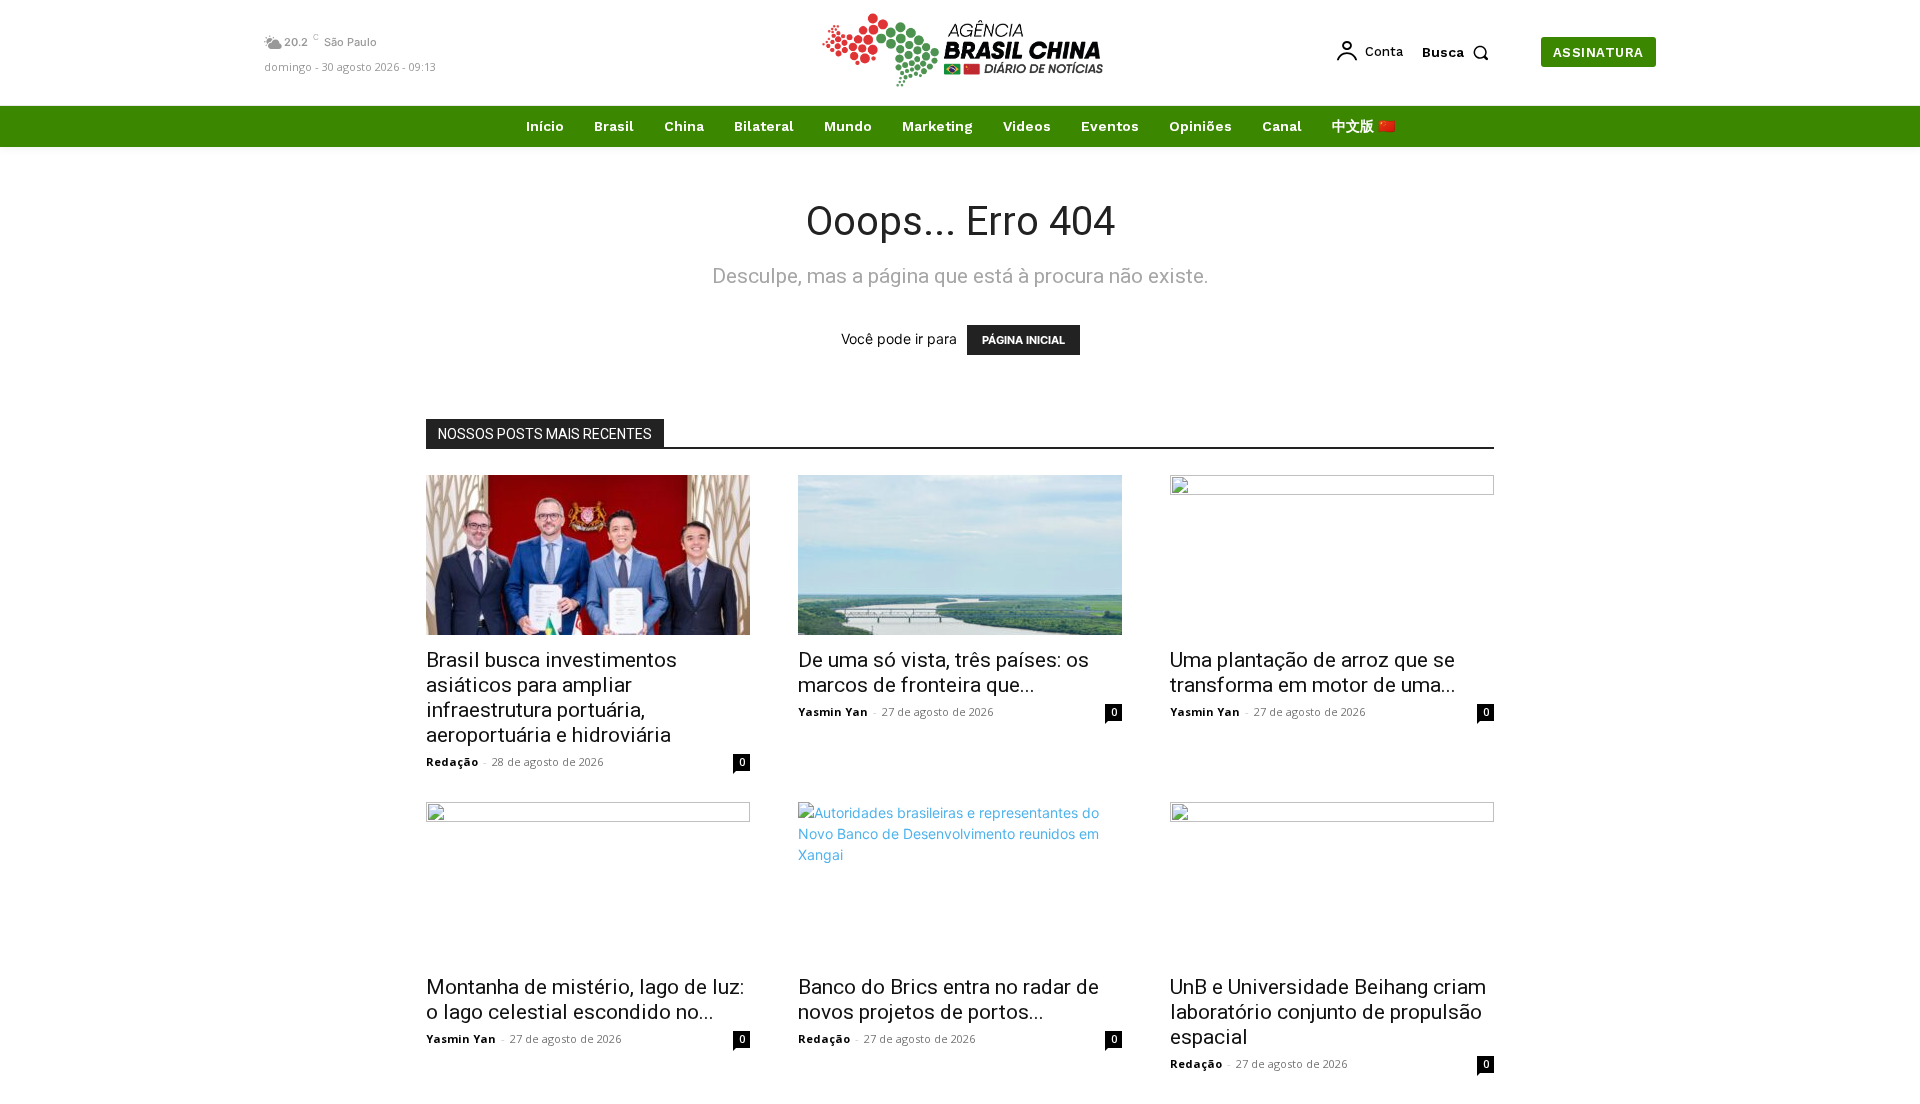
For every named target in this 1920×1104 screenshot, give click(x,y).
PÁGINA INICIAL (1023, 340)
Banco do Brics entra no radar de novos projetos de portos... (948, 999)
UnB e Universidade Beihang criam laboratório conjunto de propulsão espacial (1328, 1012)
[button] (1460, 52)
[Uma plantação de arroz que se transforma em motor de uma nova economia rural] (1332, 555)
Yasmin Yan (833, 711)
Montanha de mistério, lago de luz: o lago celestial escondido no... (585, 999)
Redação (452, 761)
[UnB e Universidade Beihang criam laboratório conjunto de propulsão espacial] (1332, 882)
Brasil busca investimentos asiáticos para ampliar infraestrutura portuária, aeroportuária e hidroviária (551, 697)
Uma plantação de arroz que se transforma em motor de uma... (1313, 672)
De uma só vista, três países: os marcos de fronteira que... (943, 672)
